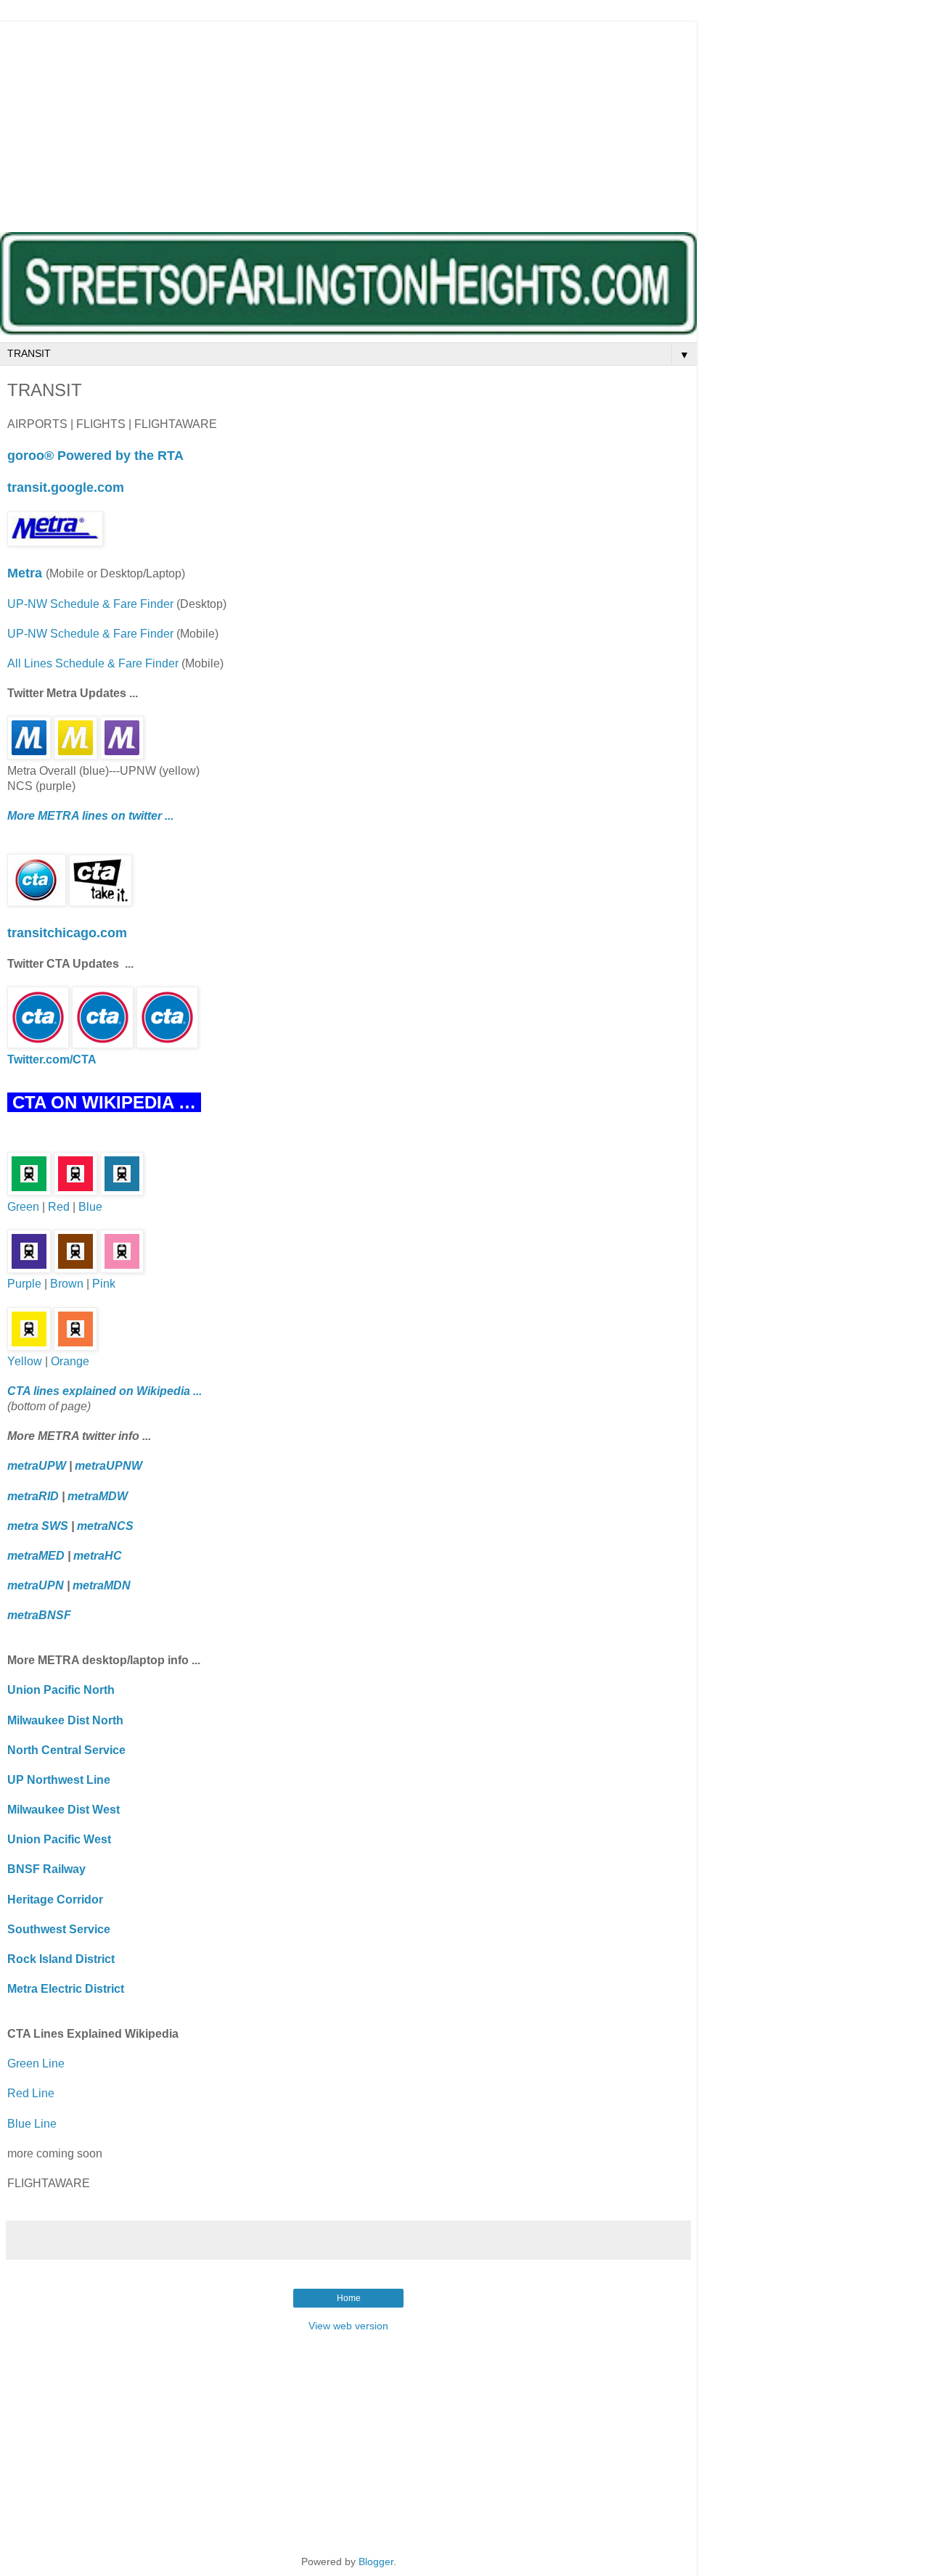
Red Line (31, 2093)
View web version (348, 2326)
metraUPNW (109, 1466)
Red (59, 1207)
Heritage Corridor (55, 1900)
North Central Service (66, 1750)
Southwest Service (59, 1929)
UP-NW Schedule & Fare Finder (90, 604)
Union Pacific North (61, 1690)
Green (23, 1207)
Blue (90, 1207)
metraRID (33, 1496)
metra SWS (38, 1526)
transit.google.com (66, 487)
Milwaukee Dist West (64, 1810)
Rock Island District (61, 1959)
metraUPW (37, 1466)
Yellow (25, 1361)
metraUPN (36, 1585)
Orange (70, 1361)
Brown (67, 1284)
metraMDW (98, 1496)
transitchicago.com (67, 933)
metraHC (98, 1556)
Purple (24, 1284)
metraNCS (105, 1526)
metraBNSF (39, 1615)
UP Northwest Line (59, 1780)
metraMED (36, 1556)
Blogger (376, 2561)
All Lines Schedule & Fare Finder (93, 663)
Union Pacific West (59, 1839)
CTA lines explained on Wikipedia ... (105, 1391)
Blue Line (32, 2124)
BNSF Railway (46, 1869)
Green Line (36, 2063)
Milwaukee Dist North (65, 1720)
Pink (104, 1284)
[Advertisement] (348, 123)
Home (349, 2298)
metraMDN (102, 1585)
